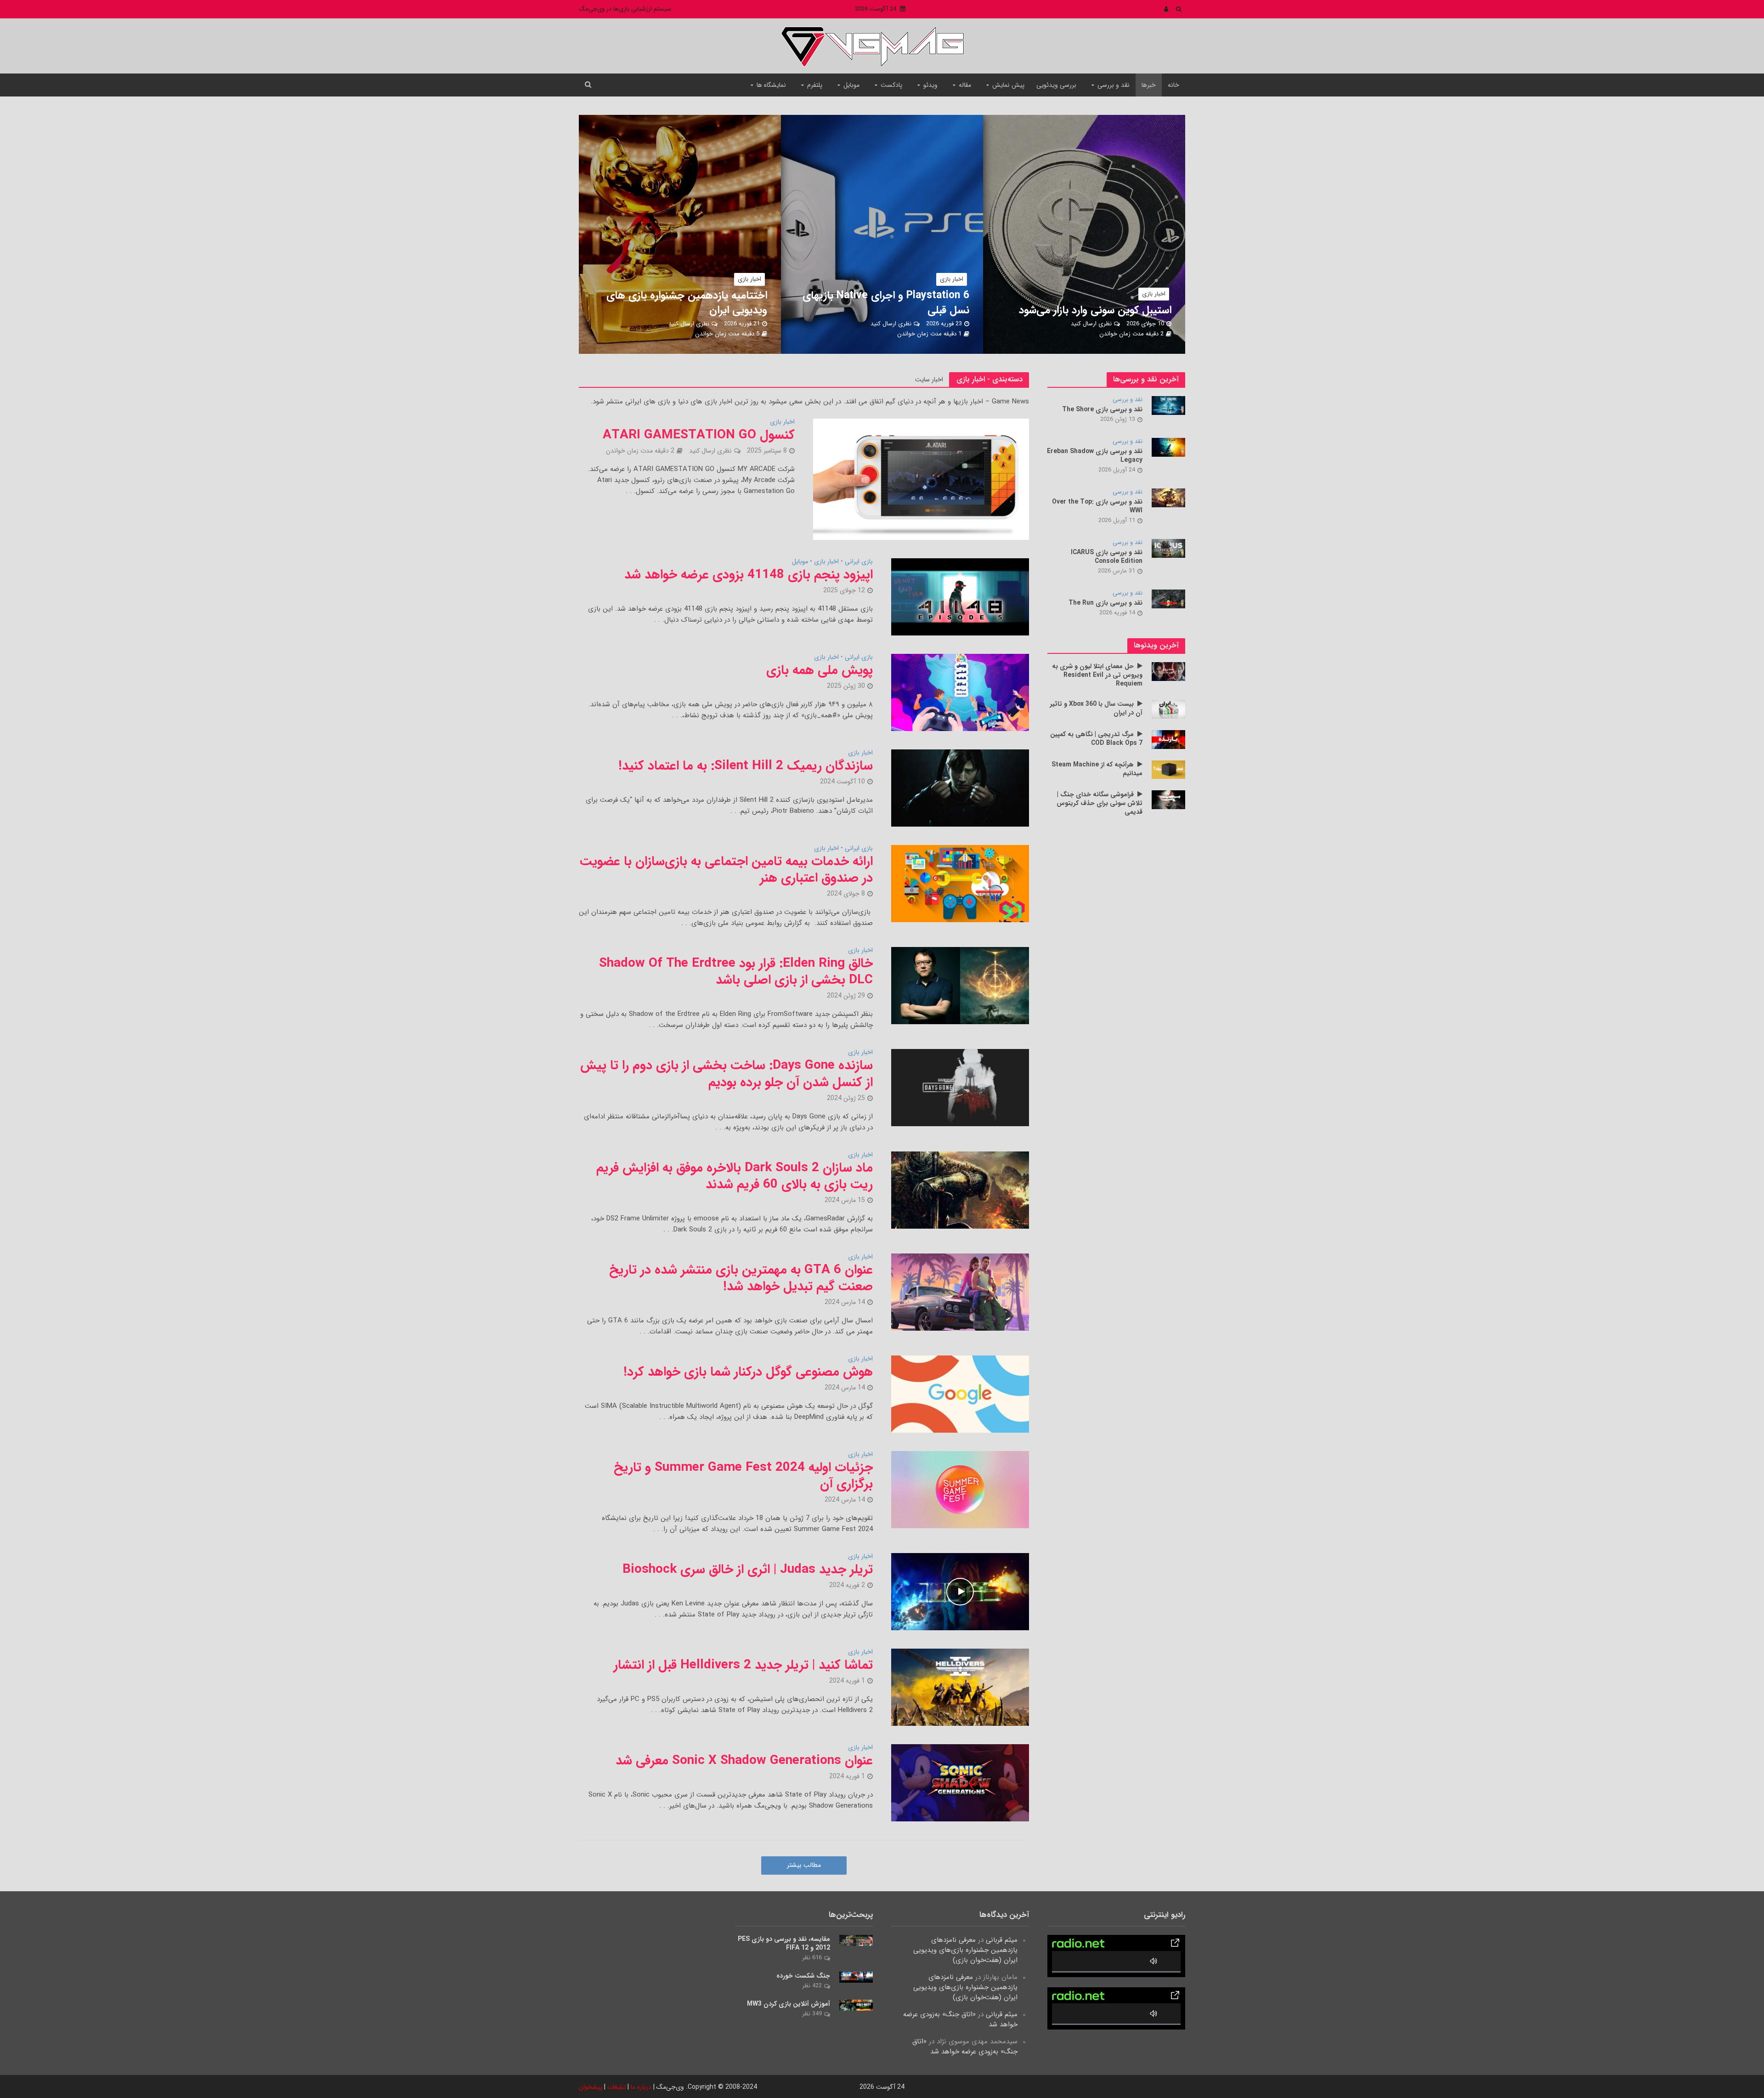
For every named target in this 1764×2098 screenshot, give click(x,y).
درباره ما (641, 2087)
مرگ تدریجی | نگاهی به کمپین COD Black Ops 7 (1096, 739)
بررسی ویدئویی (1056, 85)
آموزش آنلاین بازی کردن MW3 (789, 2004)
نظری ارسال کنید (1091, 324)
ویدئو (930, 85)
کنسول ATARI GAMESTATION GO (699, 435)
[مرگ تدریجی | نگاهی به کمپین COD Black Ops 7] (1168, 739)
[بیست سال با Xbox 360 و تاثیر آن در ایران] (1168, 709)
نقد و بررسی (1114, 85)
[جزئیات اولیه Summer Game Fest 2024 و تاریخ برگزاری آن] (960, 1489)
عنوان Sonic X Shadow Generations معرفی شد (744, 1761)
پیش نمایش (1008, 85)
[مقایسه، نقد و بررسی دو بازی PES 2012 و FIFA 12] (856, 1940)
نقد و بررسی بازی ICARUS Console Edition (1107, 557)
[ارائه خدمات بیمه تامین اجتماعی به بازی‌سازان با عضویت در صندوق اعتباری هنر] (960, 883)
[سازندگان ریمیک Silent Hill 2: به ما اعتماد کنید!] (960, 788)
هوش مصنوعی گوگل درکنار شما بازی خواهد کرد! (748, 1372)
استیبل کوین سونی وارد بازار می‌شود (1095, 310)
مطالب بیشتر (804, 1865)
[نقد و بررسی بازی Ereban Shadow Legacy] (1168, 447)
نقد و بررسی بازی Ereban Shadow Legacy (1095, 456)
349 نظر (812, 2014)
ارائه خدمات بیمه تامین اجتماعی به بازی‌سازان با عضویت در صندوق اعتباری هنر (726, 870)
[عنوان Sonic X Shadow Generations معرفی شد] (960, 1783)
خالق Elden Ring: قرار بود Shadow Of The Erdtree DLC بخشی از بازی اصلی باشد (736, 972)
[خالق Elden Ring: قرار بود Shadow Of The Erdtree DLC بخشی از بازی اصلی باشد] (960, 986)
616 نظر (812, 1958)
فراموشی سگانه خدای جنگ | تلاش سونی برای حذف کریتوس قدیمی (1100, 803)
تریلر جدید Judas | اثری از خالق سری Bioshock (748, 1570)
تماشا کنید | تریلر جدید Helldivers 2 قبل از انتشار (743, 1665)
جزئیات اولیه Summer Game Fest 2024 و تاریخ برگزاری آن (743, 1476)
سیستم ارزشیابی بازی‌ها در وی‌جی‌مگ (625, 9)
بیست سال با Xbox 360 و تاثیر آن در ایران (1096, 709)
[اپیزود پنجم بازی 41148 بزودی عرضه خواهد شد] (960, 596)
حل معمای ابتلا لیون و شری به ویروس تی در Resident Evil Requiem (1097, 675)
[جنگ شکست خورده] (856, 1977)
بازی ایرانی (859, 562)
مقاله (965, 85)
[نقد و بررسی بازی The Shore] (1168, 405)
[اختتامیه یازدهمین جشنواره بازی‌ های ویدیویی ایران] (655, 234)
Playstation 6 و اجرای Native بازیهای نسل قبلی (886, 303)
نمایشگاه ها (771, 85)
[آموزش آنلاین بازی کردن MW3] (856, 2005)
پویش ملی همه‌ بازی (820, 670)
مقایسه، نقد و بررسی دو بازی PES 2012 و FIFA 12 (784, 1944)
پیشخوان (591, 2087)
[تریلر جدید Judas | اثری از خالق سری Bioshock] (960, 1592)
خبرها (1149, 85)
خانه (1173, 85)
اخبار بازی (1154, 294)
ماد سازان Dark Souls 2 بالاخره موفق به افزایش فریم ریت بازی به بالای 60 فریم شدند (735, 1176)
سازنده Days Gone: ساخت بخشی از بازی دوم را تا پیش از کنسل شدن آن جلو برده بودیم (727, 1074)
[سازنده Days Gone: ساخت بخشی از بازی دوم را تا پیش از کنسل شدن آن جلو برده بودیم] (960, 1088)
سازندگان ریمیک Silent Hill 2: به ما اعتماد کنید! (746, 766)
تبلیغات (616, 2087)
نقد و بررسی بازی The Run (1105, 603)
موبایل (851, 85)
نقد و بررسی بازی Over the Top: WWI (1097, 506)
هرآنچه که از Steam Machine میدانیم (1097, 769)
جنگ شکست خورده (803, 1976)
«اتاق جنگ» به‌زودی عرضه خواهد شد (960, 2019)
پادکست (891, 85)
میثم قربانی (1002, 1940)
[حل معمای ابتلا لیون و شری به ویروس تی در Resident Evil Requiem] (1168, 671)
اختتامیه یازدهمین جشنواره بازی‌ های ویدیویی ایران (687, 303)
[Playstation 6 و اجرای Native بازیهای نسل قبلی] (857, 234)
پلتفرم (815, 85)
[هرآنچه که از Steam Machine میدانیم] (1168, 769)
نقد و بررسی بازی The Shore (1102, 410)
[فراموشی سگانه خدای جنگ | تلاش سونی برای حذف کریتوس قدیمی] (1168, 800)
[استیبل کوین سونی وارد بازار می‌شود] (1059, 234)
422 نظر (812, 1986)
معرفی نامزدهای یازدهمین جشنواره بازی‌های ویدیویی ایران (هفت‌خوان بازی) (965, 1950)
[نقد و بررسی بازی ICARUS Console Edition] (1168, 548)
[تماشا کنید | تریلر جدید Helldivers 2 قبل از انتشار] (960, 1687)
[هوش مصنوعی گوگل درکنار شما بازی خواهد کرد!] (960, 1394)
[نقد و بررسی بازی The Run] (1168, 599)
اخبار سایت (929, 380)
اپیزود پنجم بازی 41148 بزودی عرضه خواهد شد (749, 575)
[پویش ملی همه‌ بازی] (960, 692)
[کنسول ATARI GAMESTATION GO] (921, 479)
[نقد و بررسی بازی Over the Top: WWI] (1168, 498)
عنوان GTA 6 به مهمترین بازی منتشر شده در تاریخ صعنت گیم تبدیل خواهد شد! (741, 1278)
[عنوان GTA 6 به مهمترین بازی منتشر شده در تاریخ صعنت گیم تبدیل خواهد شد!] (960, 1292)
